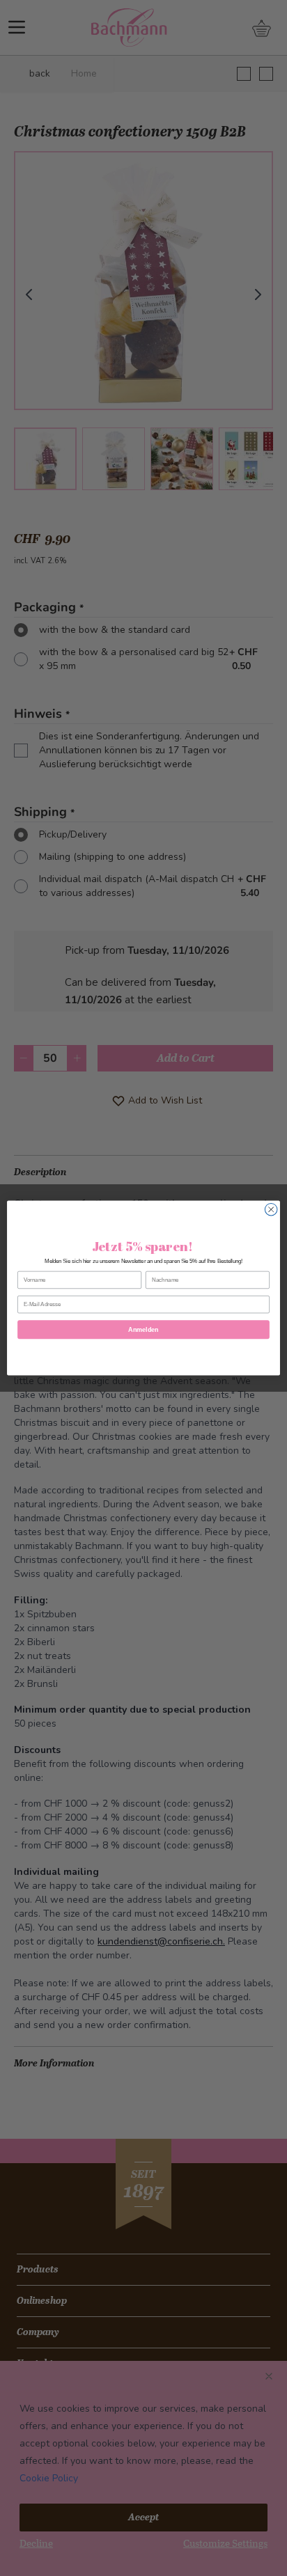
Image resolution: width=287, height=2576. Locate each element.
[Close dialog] (271, 1209)
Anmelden (143, 1330)
